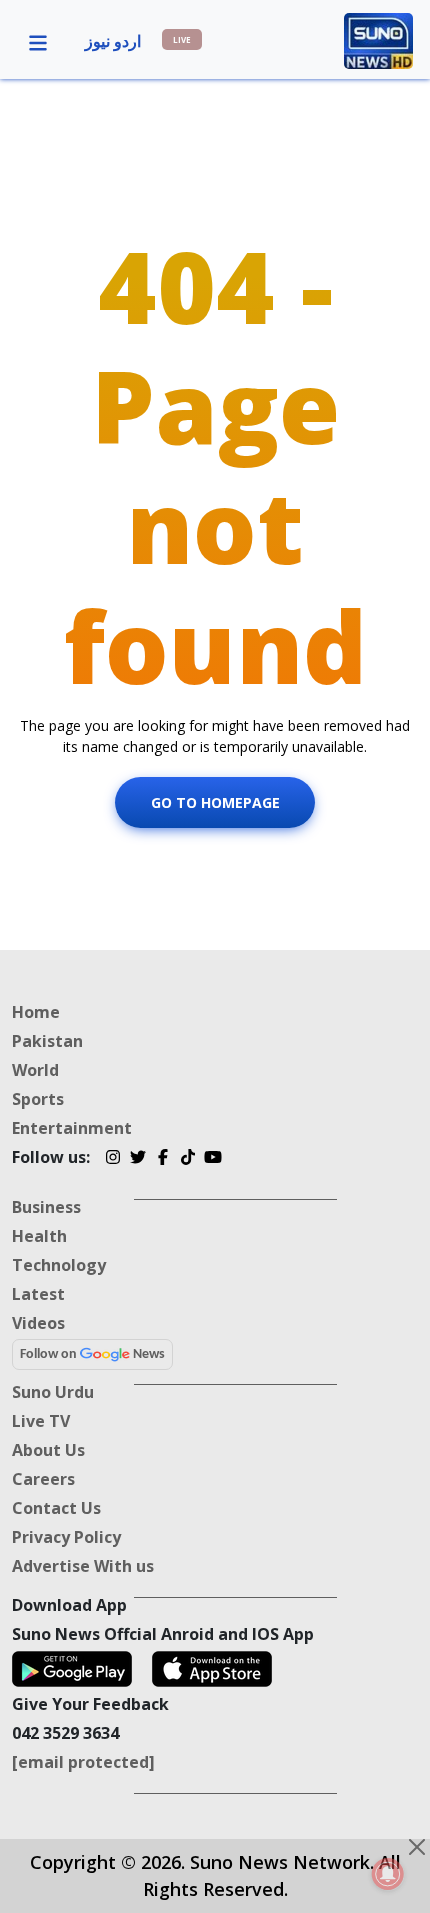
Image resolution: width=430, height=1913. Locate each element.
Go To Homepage (215, 802)
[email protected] (83, 1762)
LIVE (182, 39)
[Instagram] (112, 1160)
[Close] (417, 1847)
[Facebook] (162, 1160)
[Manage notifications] (388, 1874)
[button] (38, 41)
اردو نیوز (113, 41)
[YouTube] (212, 1160)
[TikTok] (187, 1160)
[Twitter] (137, 1160)
